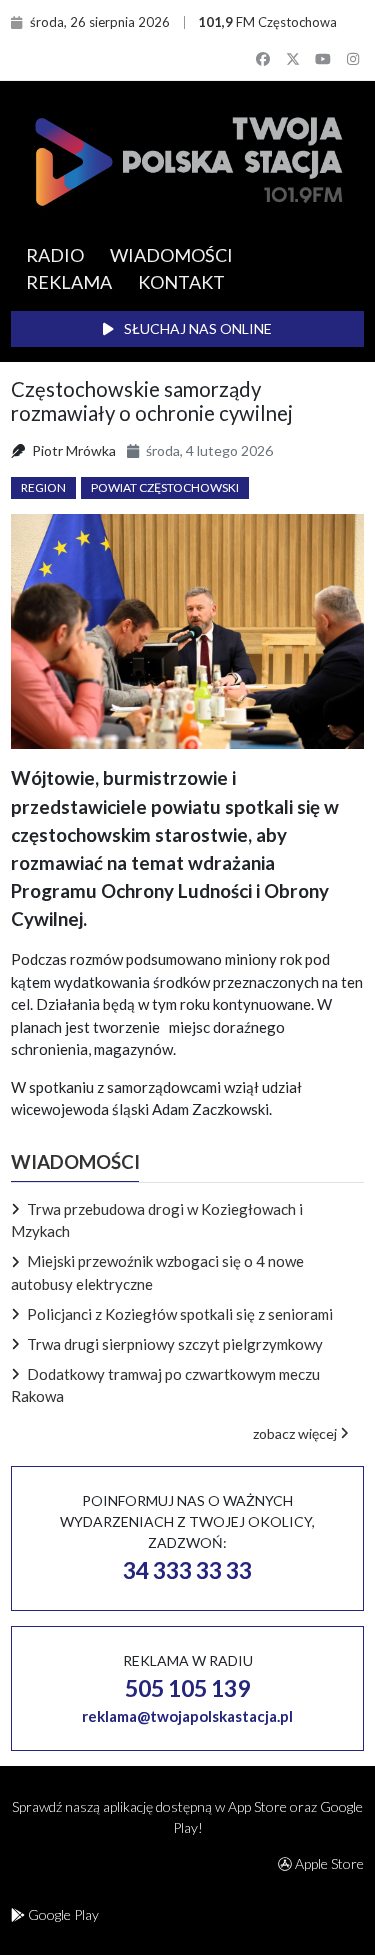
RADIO (55, 255)
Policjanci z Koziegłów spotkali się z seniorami (180, 1314)
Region (43, 487)
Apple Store (328, 1863)
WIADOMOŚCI (171, 255)
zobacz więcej (296, 1433)
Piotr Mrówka (74, 450)
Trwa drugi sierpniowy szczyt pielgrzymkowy (175, 1344)
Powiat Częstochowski (165, 487)
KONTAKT (181, 282)
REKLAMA (69, 282)
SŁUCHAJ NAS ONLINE (196, 328)
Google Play (62, 1914)
